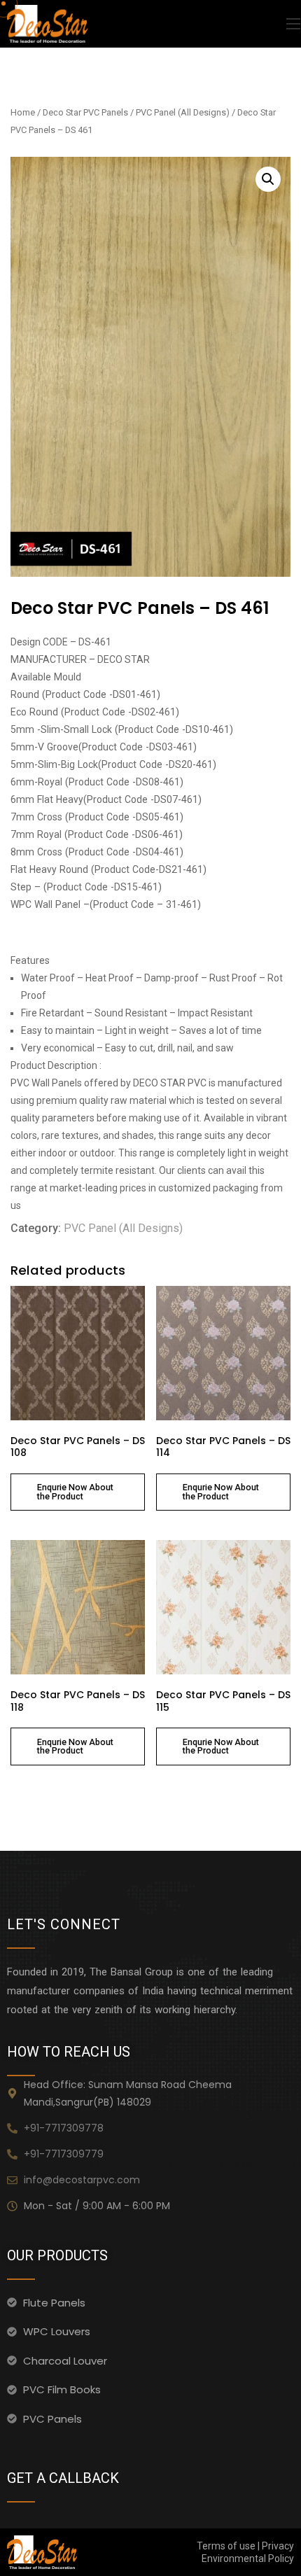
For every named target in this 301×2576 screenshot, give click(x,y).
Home (23, 112)
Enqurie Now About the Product (75, 1492)
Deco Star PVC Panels (85, 112)
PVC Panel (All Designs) (183, 112)
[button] (268, 179)
